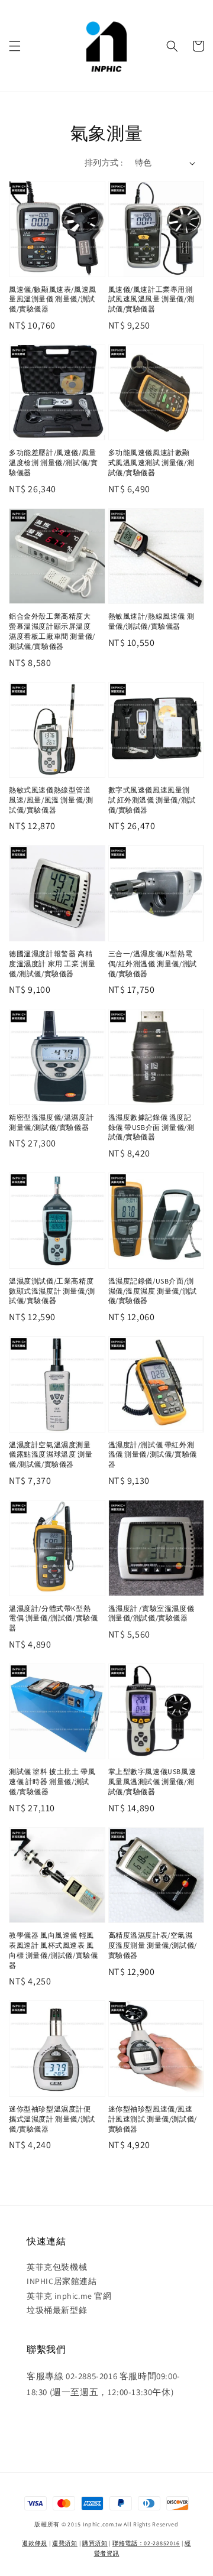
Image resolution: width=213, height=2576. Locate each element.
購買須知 (95, 2543)
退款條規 (35, 2543)
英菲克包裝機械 (57, 2267)
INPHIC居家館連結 (62, 2281)
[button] (15, 46)
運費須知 (65, 2543)
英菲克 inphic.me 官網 (69, 2296)
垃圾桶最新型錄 (57, 2310)
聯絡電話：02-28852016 (146, 2543)
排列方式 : (104, 163)
